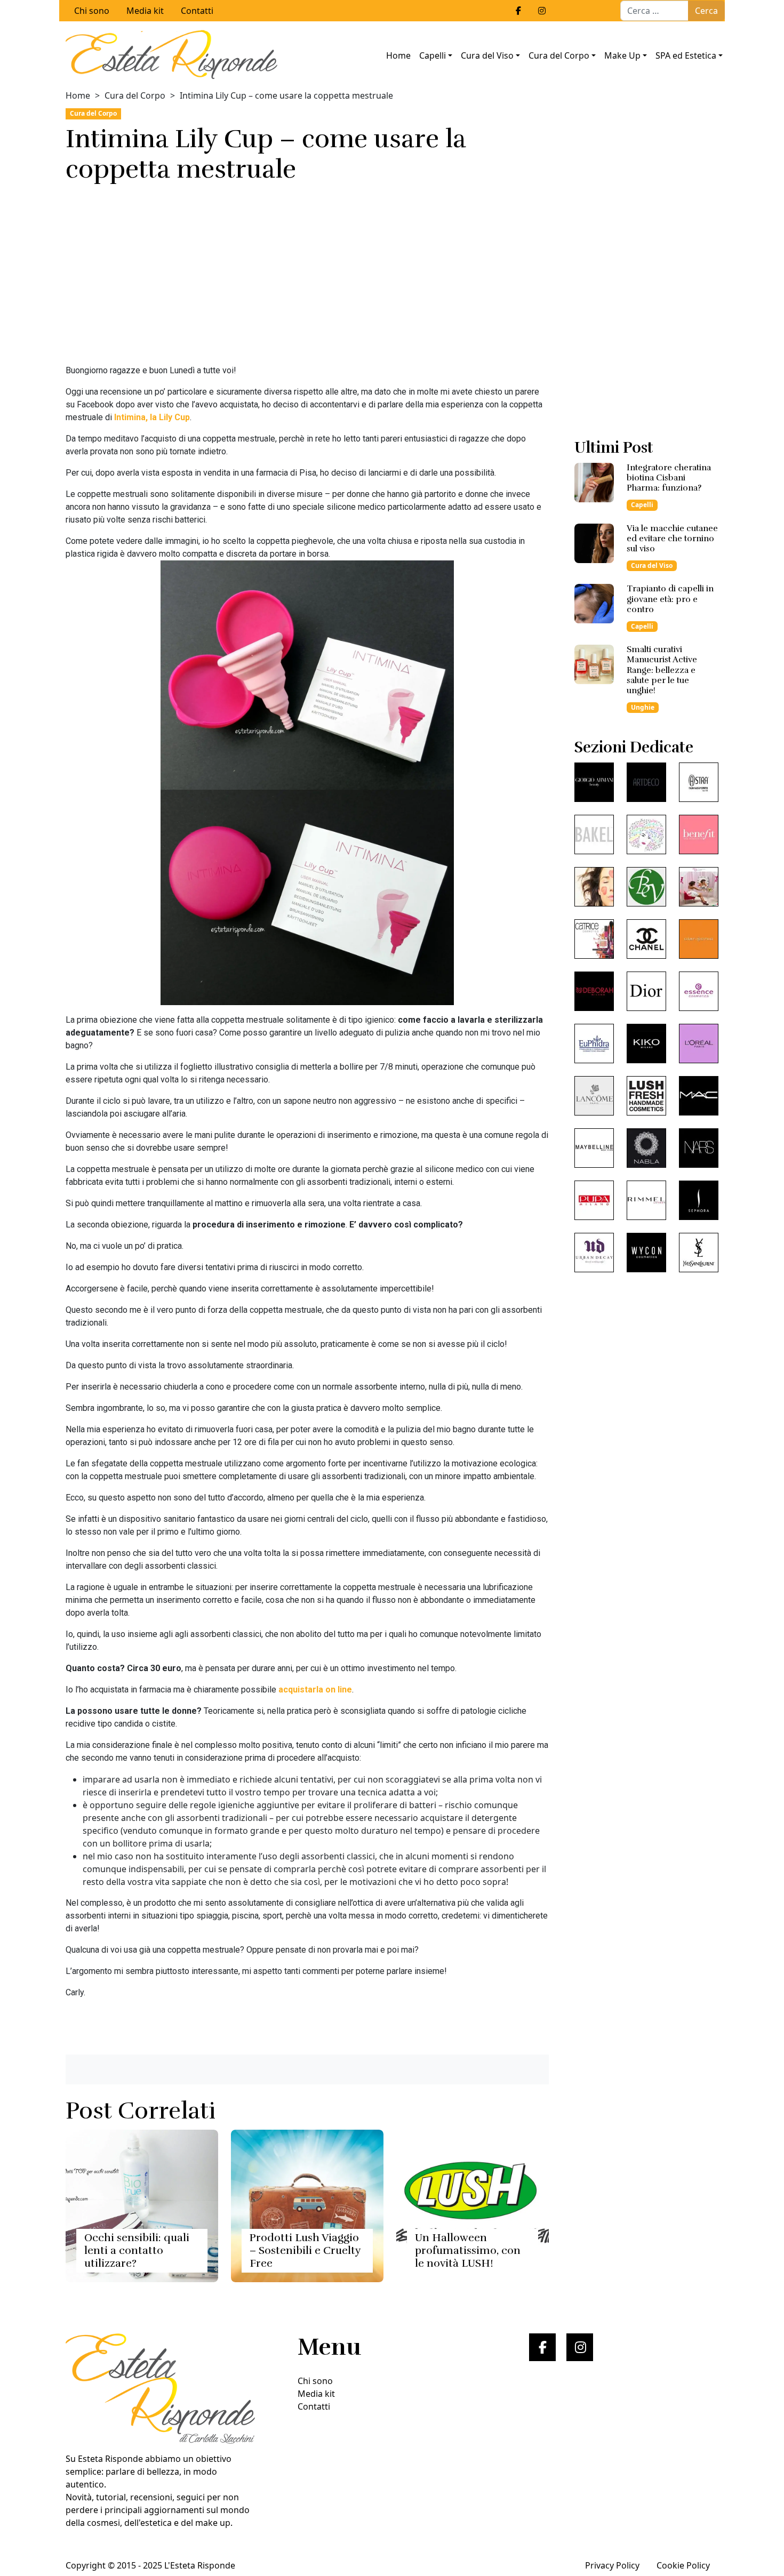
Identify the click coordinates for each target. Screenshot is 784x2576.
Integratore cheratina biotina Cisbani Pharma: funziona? (669, 478)
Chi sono (92, 11)
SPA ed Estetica (686, 55)
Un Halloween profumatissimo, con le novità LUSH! (468, 2250)
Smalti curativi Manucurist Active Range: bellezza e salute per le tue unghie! (662, 670)
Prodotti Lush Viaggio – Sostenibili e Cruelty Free (305, 2250)
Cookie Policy (683, 2565)
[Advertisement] (307, 277)
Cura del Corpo (559, 55)
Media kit (145, 11)
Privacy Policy (612, 2565)
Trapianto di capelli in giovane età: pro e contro (670, 599)
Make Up (622, 55)
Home (398, 55)
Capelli (433, 55)
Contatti (197, 11)
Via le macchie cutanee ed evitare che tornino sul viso (672, 539)
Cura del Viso (487, 55)
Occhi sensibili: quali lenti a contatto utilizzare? (137, 2250)
